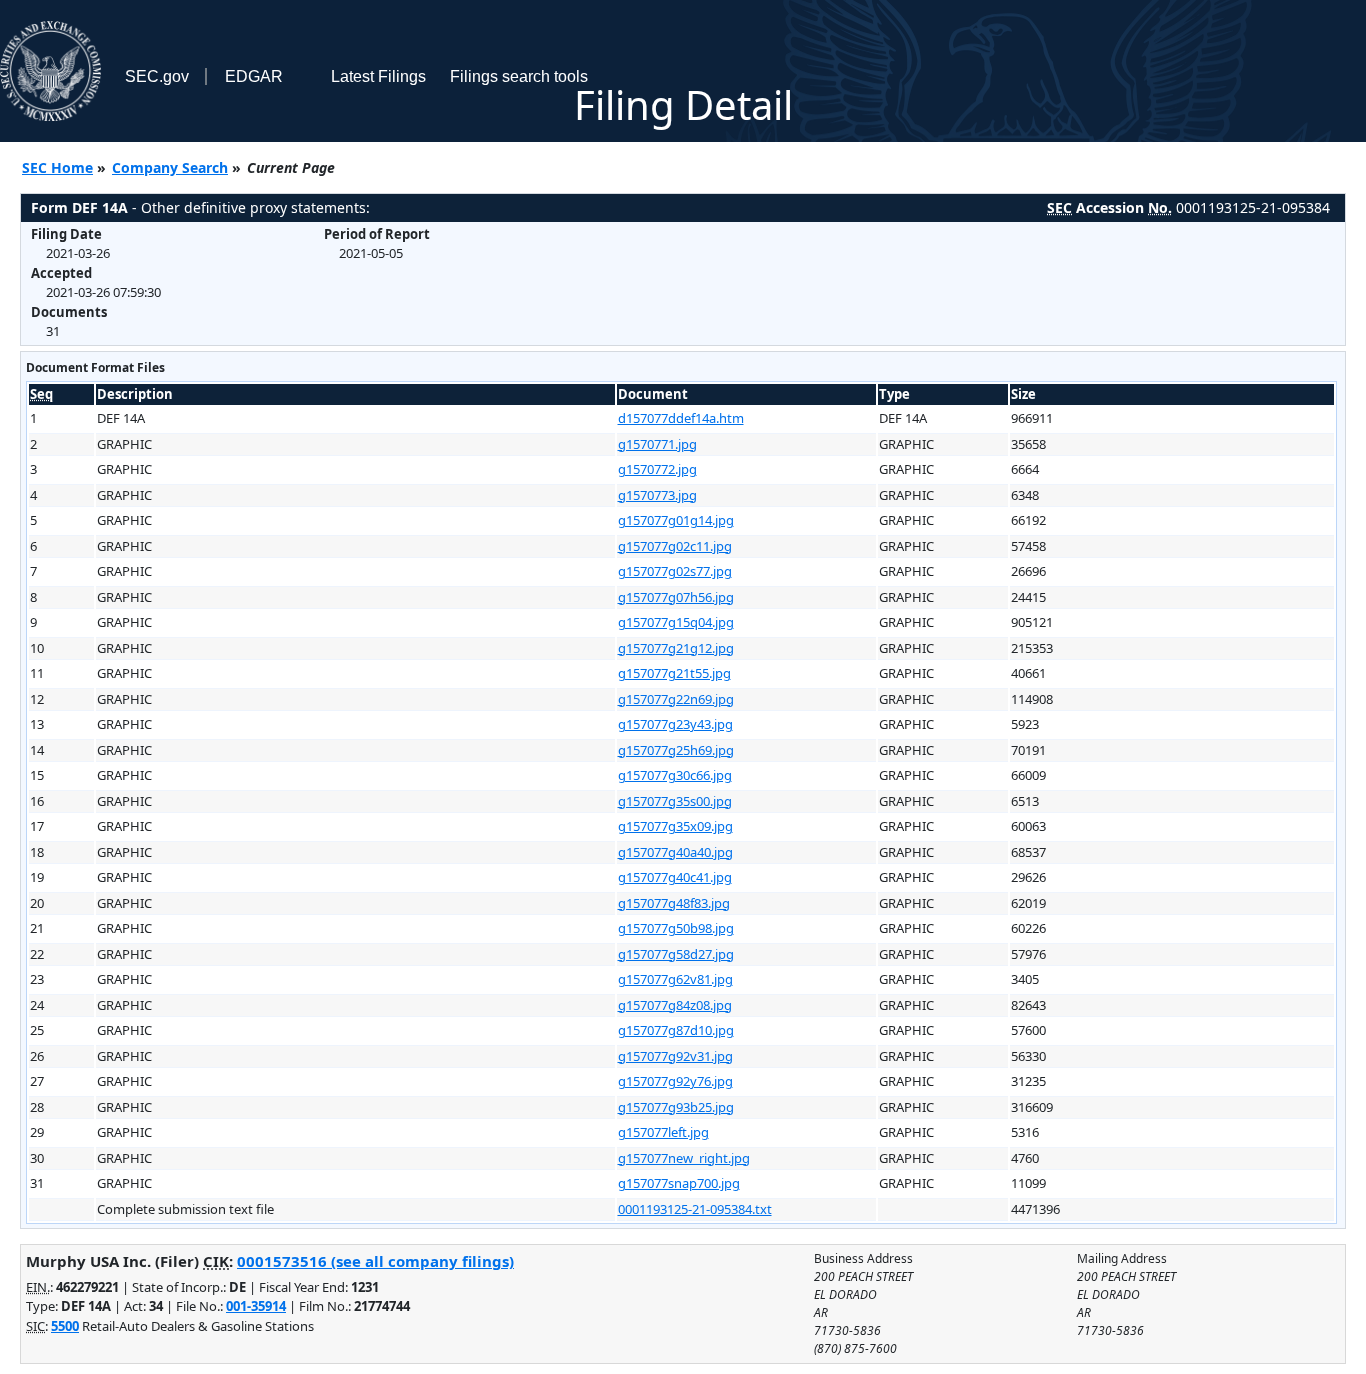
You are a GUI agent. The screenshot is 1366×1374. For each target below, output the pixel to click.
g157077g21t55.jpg (674, 673)
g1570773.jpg (657, 495)
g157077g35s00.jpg (675, 801)
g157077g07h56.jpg (676, 597)
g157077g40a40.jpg (675, 852)
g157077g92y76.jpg (675, 1081)
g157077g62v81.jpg (675, 979)
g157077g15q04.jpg (676, 622)
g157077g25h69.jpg (676, 750)
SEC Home (57, 167)
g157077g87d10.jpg (676, 1030)
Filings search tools (519, 76)
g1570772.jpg (657, 469)
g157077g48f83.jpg (674, 903)
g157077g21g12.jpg (676, 648)
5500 (65, 1326)
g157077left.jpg (663, 1132)
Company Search (170, 167)
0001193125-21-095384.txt (695, 1209)
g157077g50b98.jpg (676, 928)
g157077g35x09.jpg (675, 826)
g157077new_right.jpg (684, 1158)
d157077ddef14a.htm (681, 418)
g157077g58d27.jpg (676, 954)
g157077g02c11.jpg (675, 546)
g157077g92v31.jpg (675, 1056)
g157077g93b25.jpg (676, 1107)
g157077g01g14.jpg (676, 520)
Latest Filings (378, 76)
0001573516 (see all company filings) (375, 1261)
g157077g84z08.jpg (675, 1005)
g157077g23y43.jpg (675, 724)
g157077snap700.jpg (679, 1183)
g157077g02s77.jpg (675, 571)
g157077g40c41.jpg (675, 877)
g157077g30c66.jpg (675, 775)
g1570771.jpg (657, 444)
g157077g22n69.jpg (676, 699)
